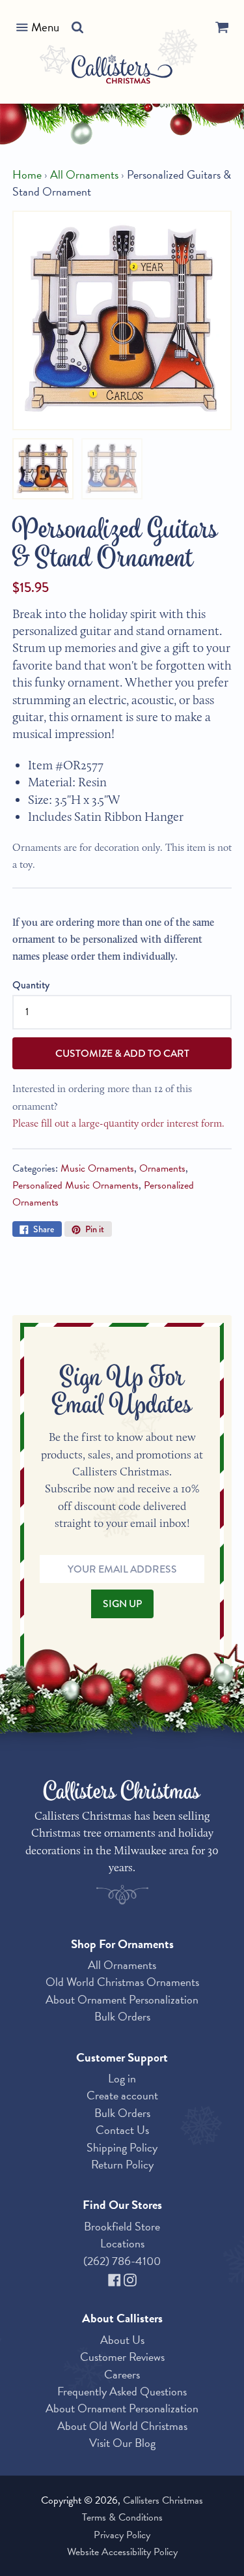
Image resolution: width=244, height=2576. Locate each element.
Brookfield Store (122, 2226)
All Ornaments (84, 175)
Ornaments (162, 1168)
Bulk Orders (122, 2016)
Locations (122, 2243)
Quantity (31, 985)
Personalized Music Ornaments (75, 1185)
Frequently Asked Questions (122, 2391)
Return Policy (122, 2164)
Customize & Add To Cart (122, 1053)
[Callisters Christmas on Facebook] (116, 2278)
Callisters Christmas (163, 2500)
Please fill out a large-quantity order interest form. (118, 1123)
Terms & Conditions (122, 2517)
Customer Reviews (122, 2357)
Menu (45, 27)
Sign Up (122, 1604)
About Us (122, 2340)
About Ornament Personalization (122, 1999)
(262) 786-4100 (122, 2261)
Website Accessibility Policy (122, 2552)
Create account (122, 2095)
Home (27, 175)
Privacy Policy (122, 2535)
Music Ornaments (97, 1168)
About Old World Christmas (122, 2426)
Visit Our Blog (122, 2443)
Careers (122, 2374)
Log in (122, 2078)
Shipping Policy (122, 2147)
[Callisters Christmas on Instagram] (130, 2278)
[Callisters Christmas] (122, 71)
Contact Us (122, 2130)
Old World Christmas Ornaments (122, 1982)
